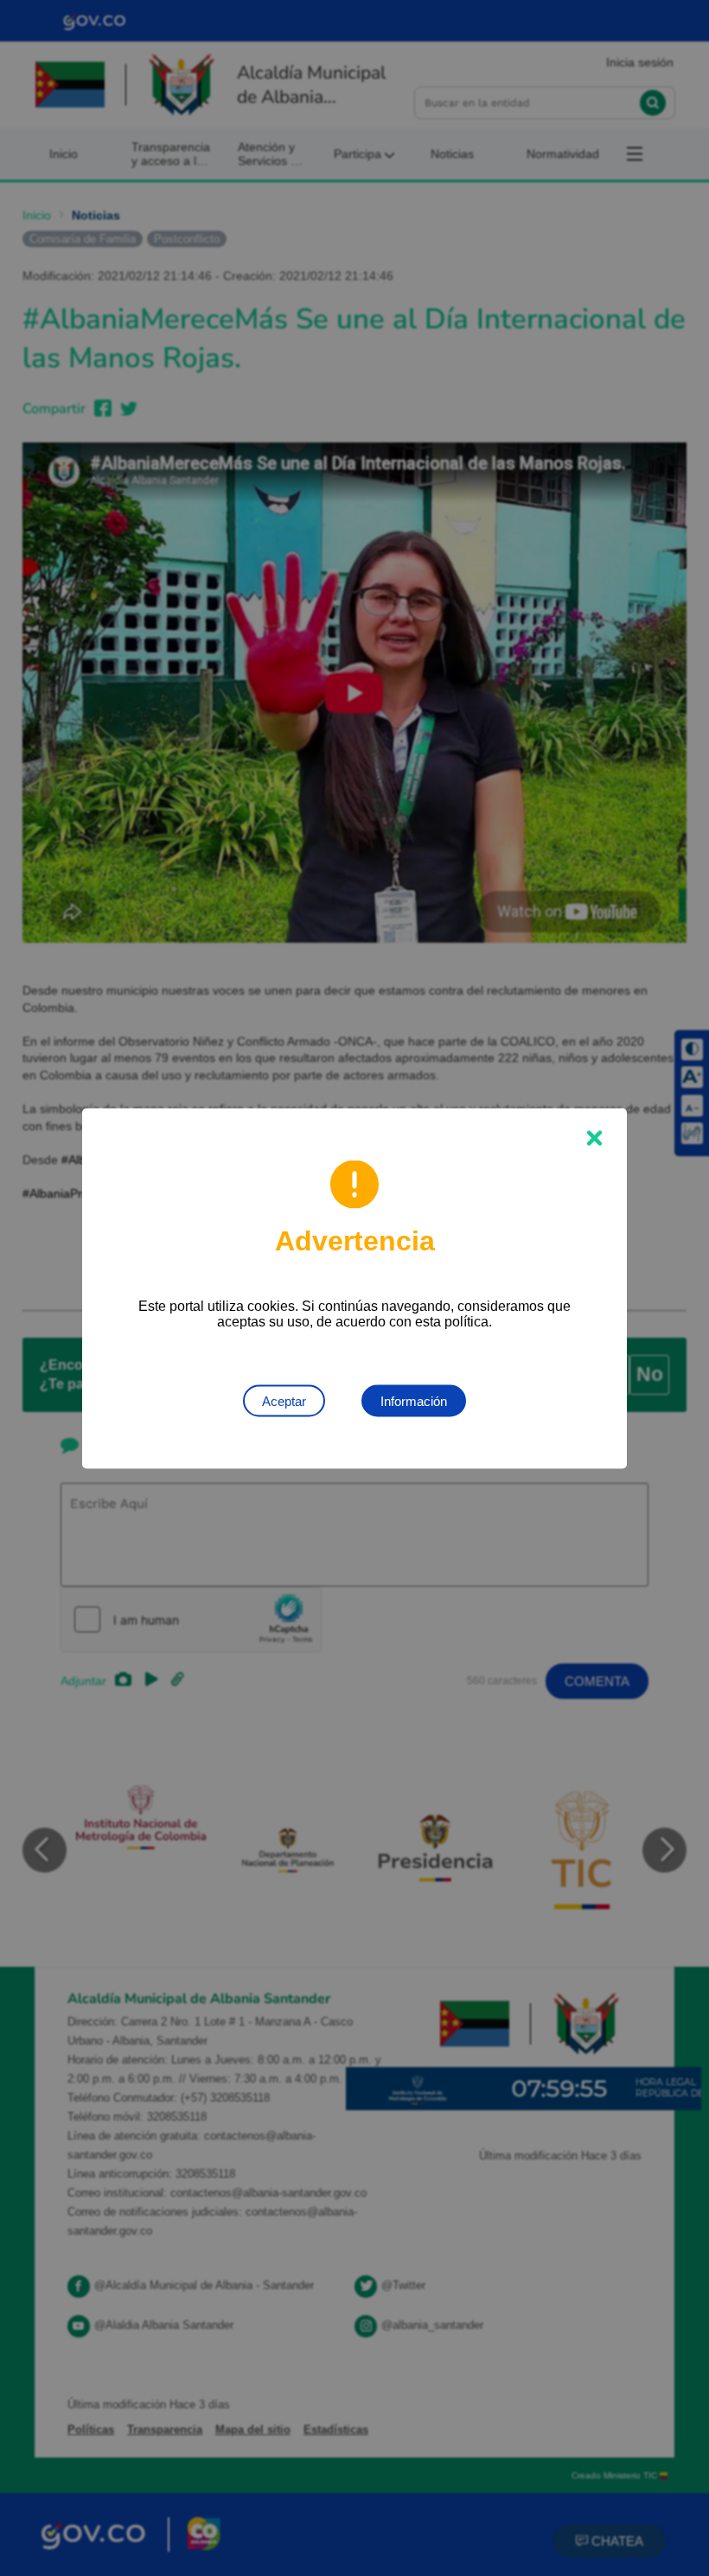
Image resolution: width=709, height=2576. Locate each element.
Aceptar (284, 1400)
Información (414, 1400)
